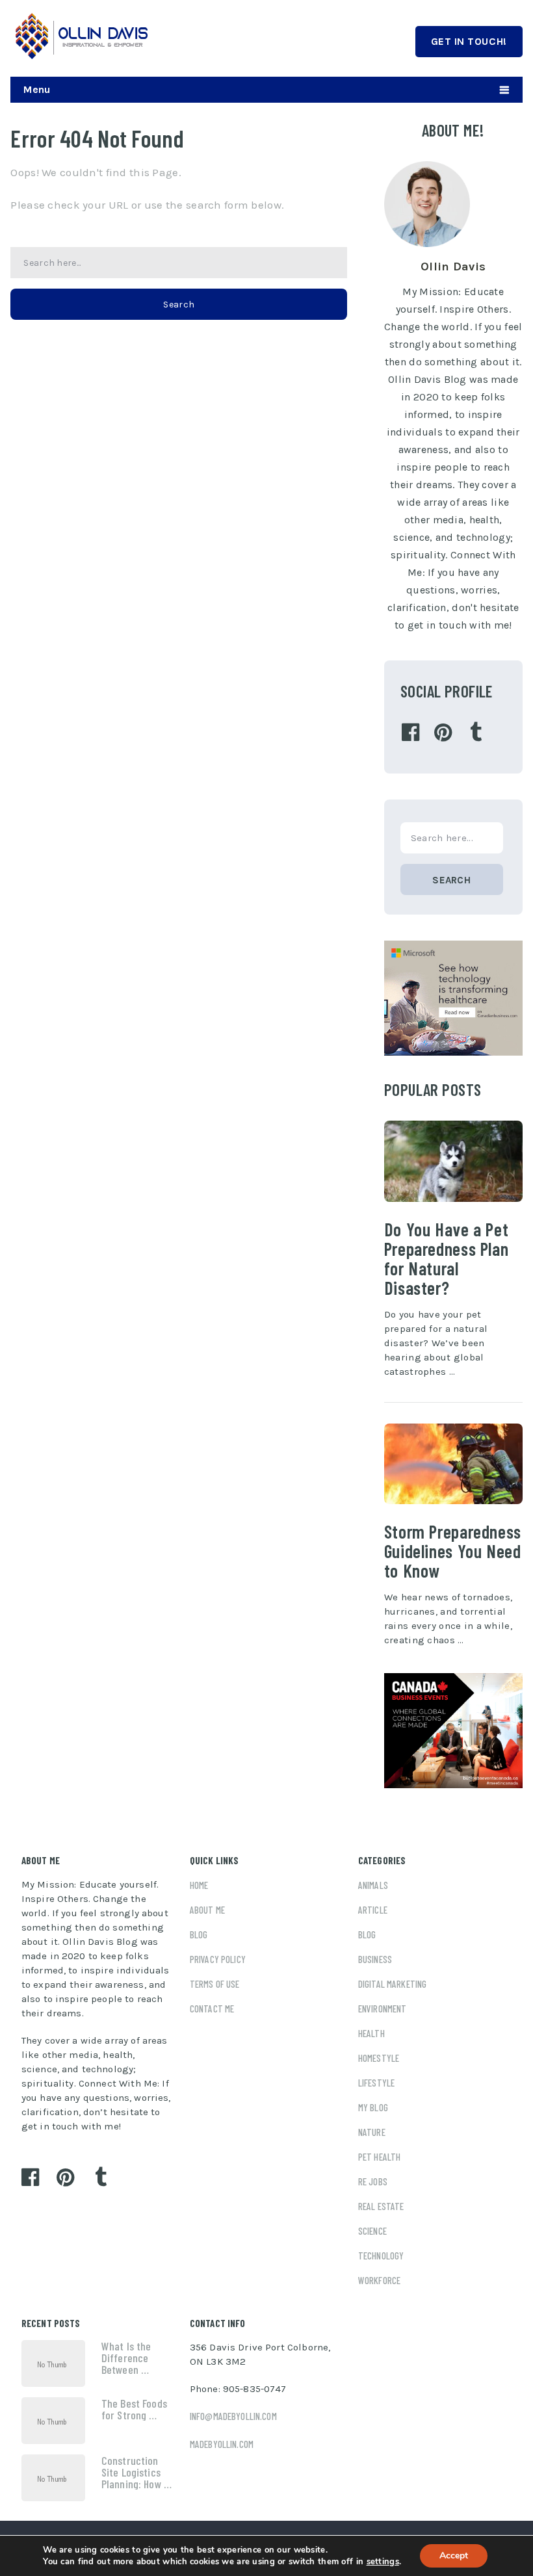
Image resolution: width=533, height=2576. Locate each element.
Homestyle (379, 2058)
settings (383, 2562)
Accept (454, 2556)
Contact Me (212, 2009)
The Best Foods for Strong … (134, 2409)
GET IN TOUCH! (469, 41)
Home (199, 1885)
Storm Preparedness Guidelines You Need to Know (453, 1551)
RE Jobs (373, 2181)
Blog (199, 1934)
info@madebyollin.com (233, 2416)
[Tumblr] (476, 733)
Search (179, 305)
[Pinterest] (443, 733)
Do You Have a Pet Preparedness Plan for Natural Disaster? (446, 1258)
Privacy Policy (218, 1959)
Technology (381, 2256)
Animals (373, 1885)
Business (375, 1959)
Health (371, 2033)
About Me (207, 1910)
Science (372, 2231)
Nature (372, 2132)
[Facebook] (411, 733)
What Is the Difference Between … (126, 2358)
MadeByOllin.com (222, 2444)
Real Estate (381, 2206)
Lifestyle (376, 2083)
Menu (37, 89)
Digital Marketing (393, 1984)
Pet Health (380, 2157)
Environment (383, 2009)
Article (373, 1910)
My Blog (373, 2107)
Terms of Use (215, 1984)
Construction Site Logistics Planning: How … (136, 2472)
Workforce (379, 2280)
